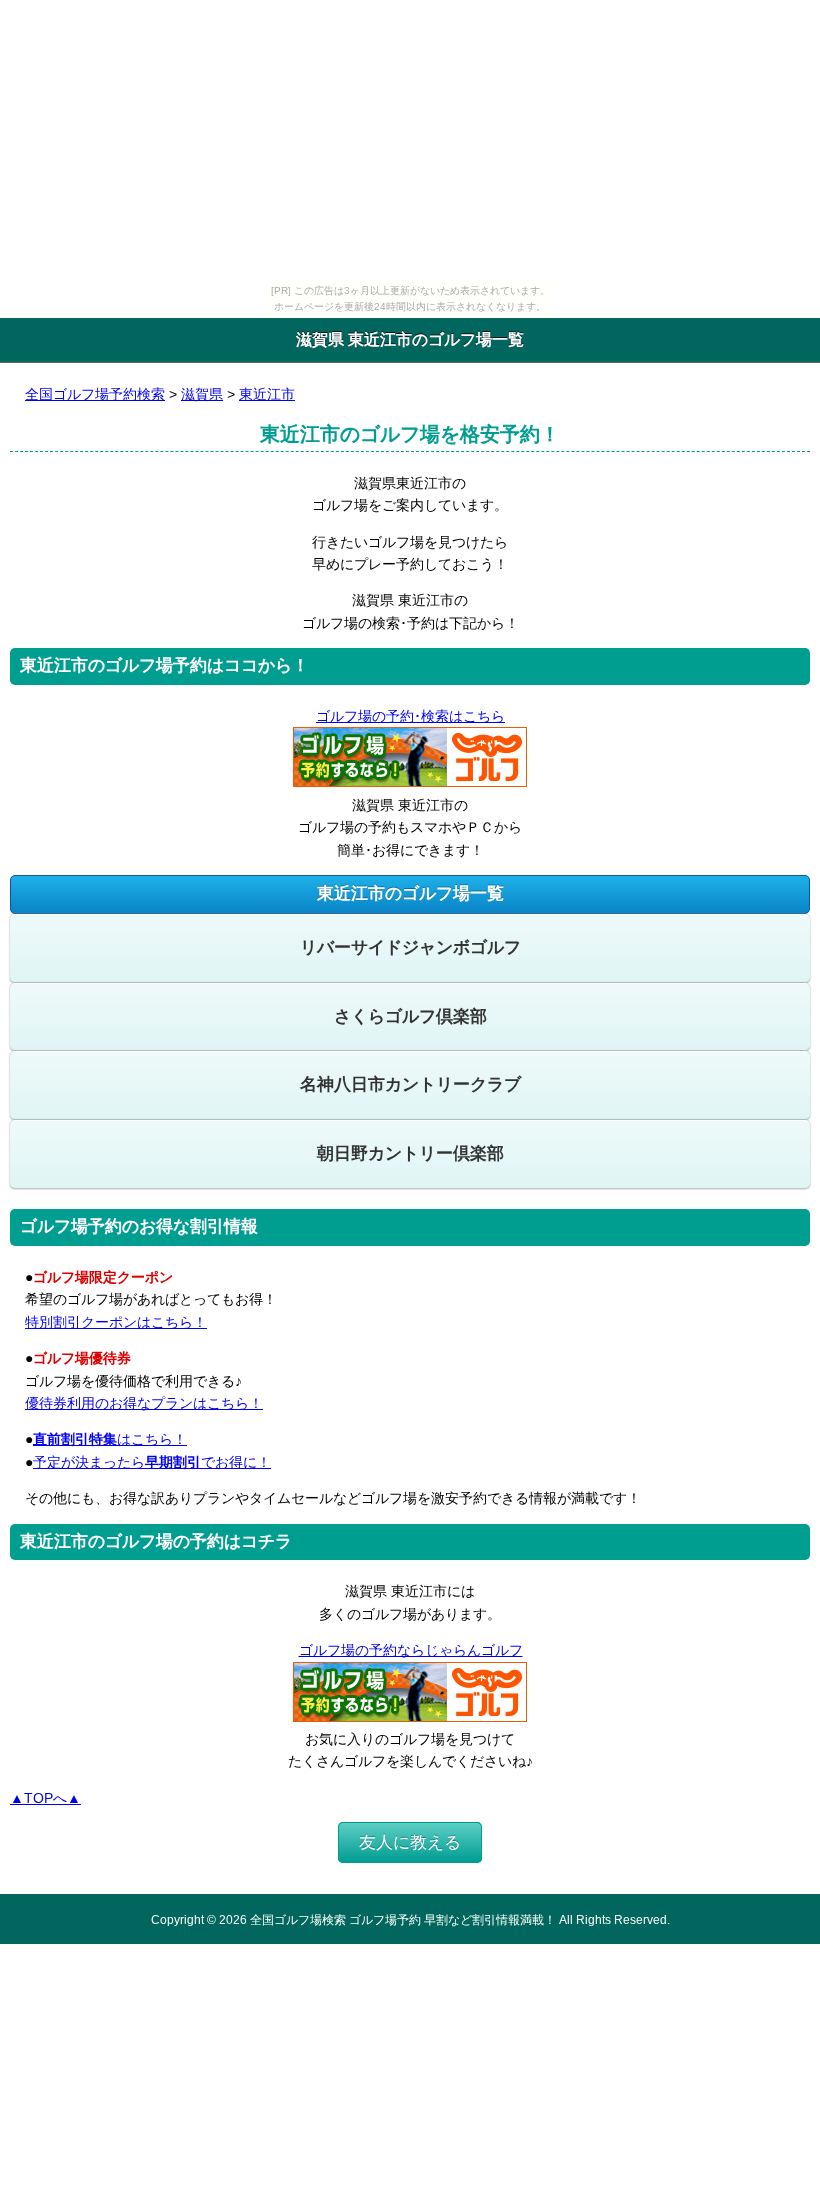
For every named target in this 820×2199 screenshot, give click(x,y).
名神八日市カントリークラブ (410, 1084)
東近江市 (267, 394)
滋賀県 (202, 394)
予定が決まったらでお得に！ (152, 1462)
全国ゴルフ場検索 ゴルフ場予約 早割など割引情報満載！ (403, 1919)
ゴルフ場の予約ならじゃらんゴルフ (411, 1650)
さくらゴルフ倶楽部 (410, 1016)
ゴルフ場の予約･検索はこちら (410, 716)
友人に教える (410, 1842)
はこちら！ (110, 1439)
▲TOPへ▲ (45, 1798)
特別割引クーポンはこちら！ (116, 1322)
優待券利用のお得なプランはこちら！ (144, 1403)
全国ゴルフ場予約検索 (95, 394)
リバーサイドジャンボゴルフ (410, 947)
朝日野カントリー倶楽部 (410, 1153)
